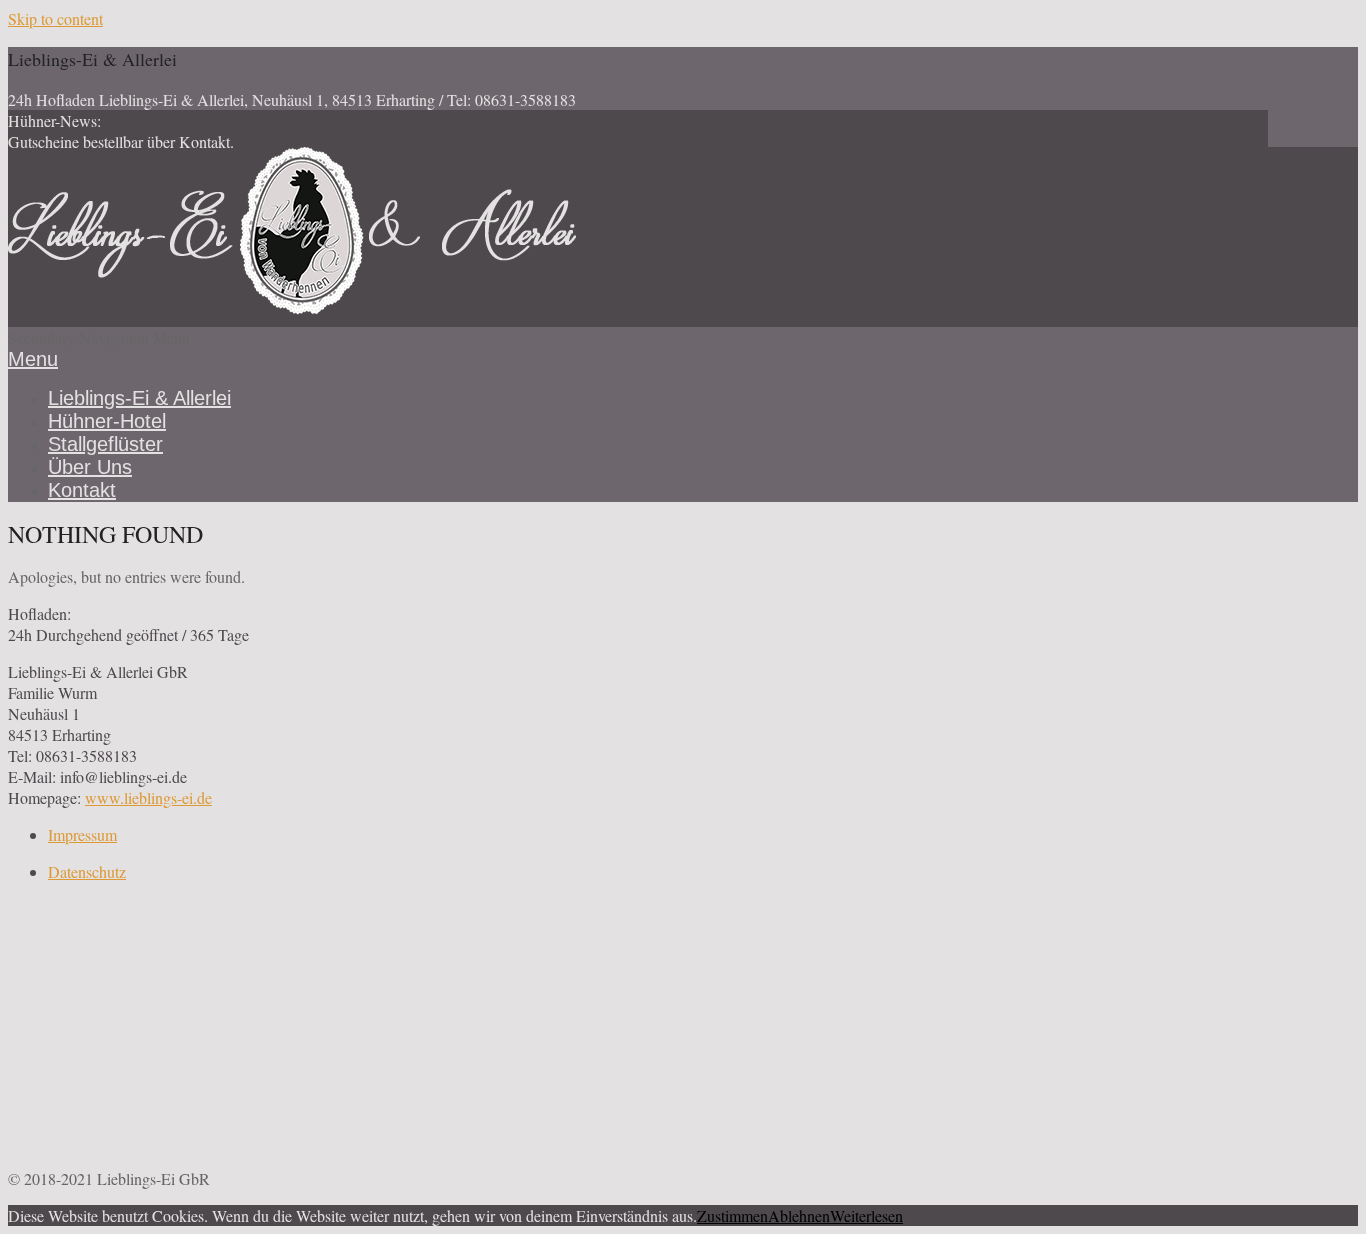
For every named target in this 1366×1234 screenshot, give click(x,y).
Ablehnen (799, 1215)
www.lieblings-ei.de (148, 797)
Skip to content (55, 18)
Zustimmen (732, 1215)
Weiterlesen (866, 1215)
